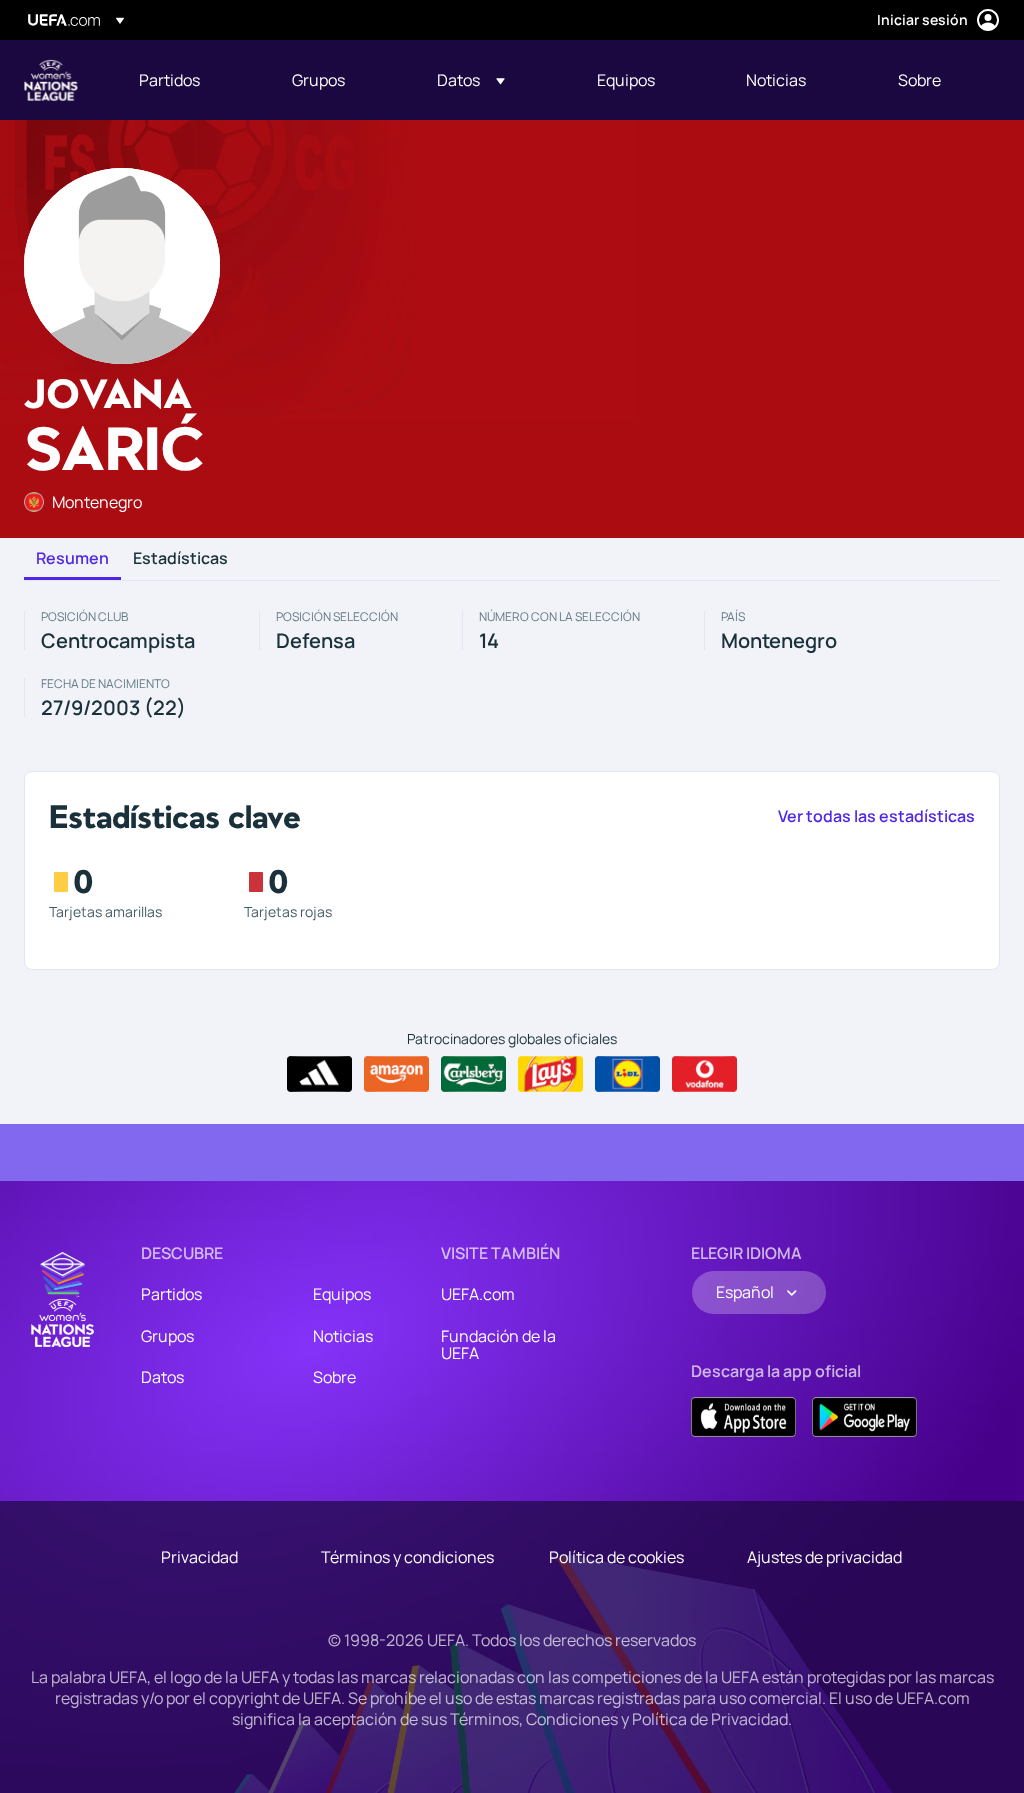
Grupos (167, 1336)
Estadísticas (180, 559)
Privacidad (199, 1557)
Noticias (343, 1336)
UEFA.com (478, 1294)
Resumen (72, 559)
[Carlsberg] (473, 1074)
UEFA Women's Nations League (51, 80)
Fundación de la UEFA (498, 1345)
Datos (162, 1377)
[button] (471, 80)
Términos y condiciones (407, 1557)
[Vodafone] (704, 1074)
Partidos (171, 1294)
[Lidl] (627, 1074)
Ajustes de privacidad (824, 1557)
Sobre (334, 1377)
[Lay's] (550, 1074)
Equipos (342, 1294)
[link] (169, 80)
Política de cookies (616, 1557)
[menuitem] (190, 80)
